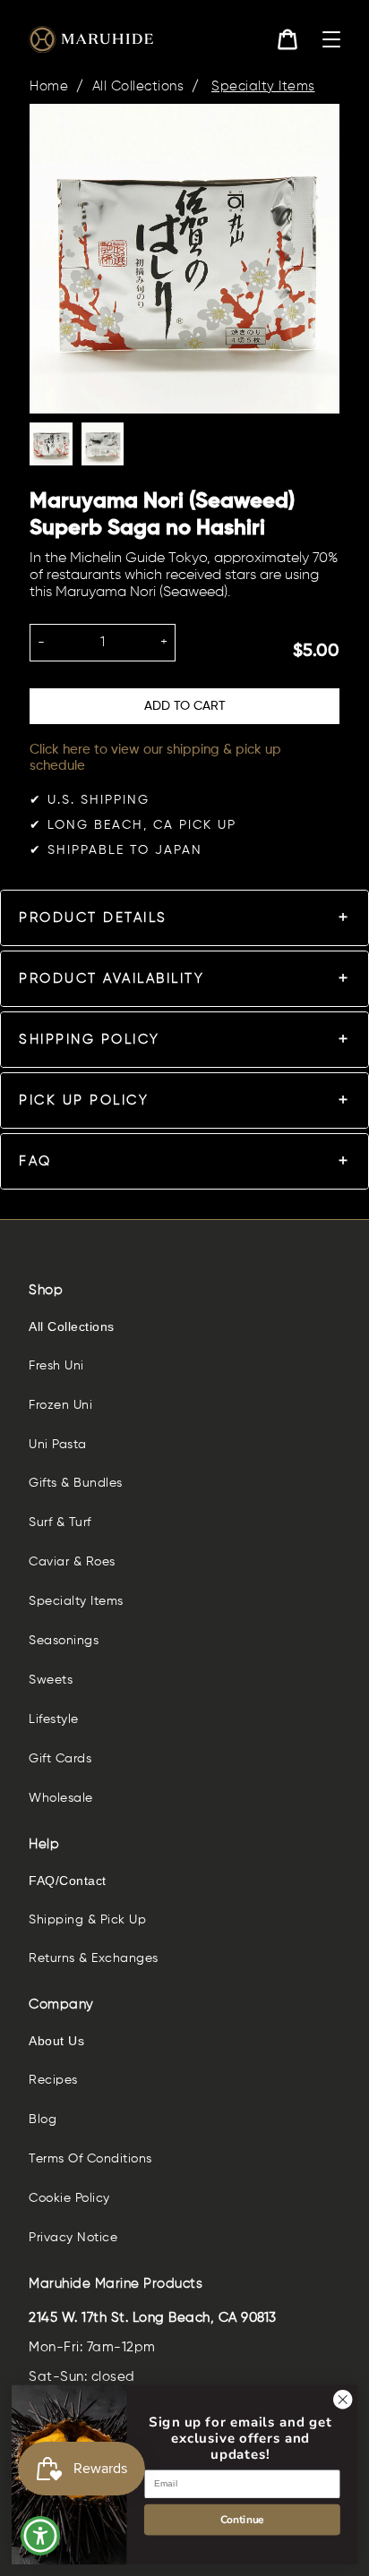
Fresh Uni (56, 1366)
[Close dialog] (343, 2399)
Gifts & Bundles (76, 1483)
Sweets (51, 1680)
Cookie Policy (69, 2198)
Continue (242, 2519)
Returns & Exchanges (94, 1958)
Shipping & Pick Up (87, 1920)
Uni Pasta (58, 1445)
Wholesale (61, 1798)
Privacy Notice (73, 2238)
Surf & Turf (60, 1523)
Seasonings (64, 1641)
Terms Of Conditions (90, 2159)
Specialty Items (263, 86)
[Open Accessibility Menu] (41, 2536)
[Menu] (331, 39)
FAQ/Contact (68, 1881)
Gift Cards (60, 1759)
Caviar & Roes (72, 1562)
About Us (56, 2041)
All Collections (138, 86)
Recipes (53, 2080)
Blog (43, 2120)
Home (49, 86)
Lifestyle (54, 1719)
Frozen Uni (60, 1405)
